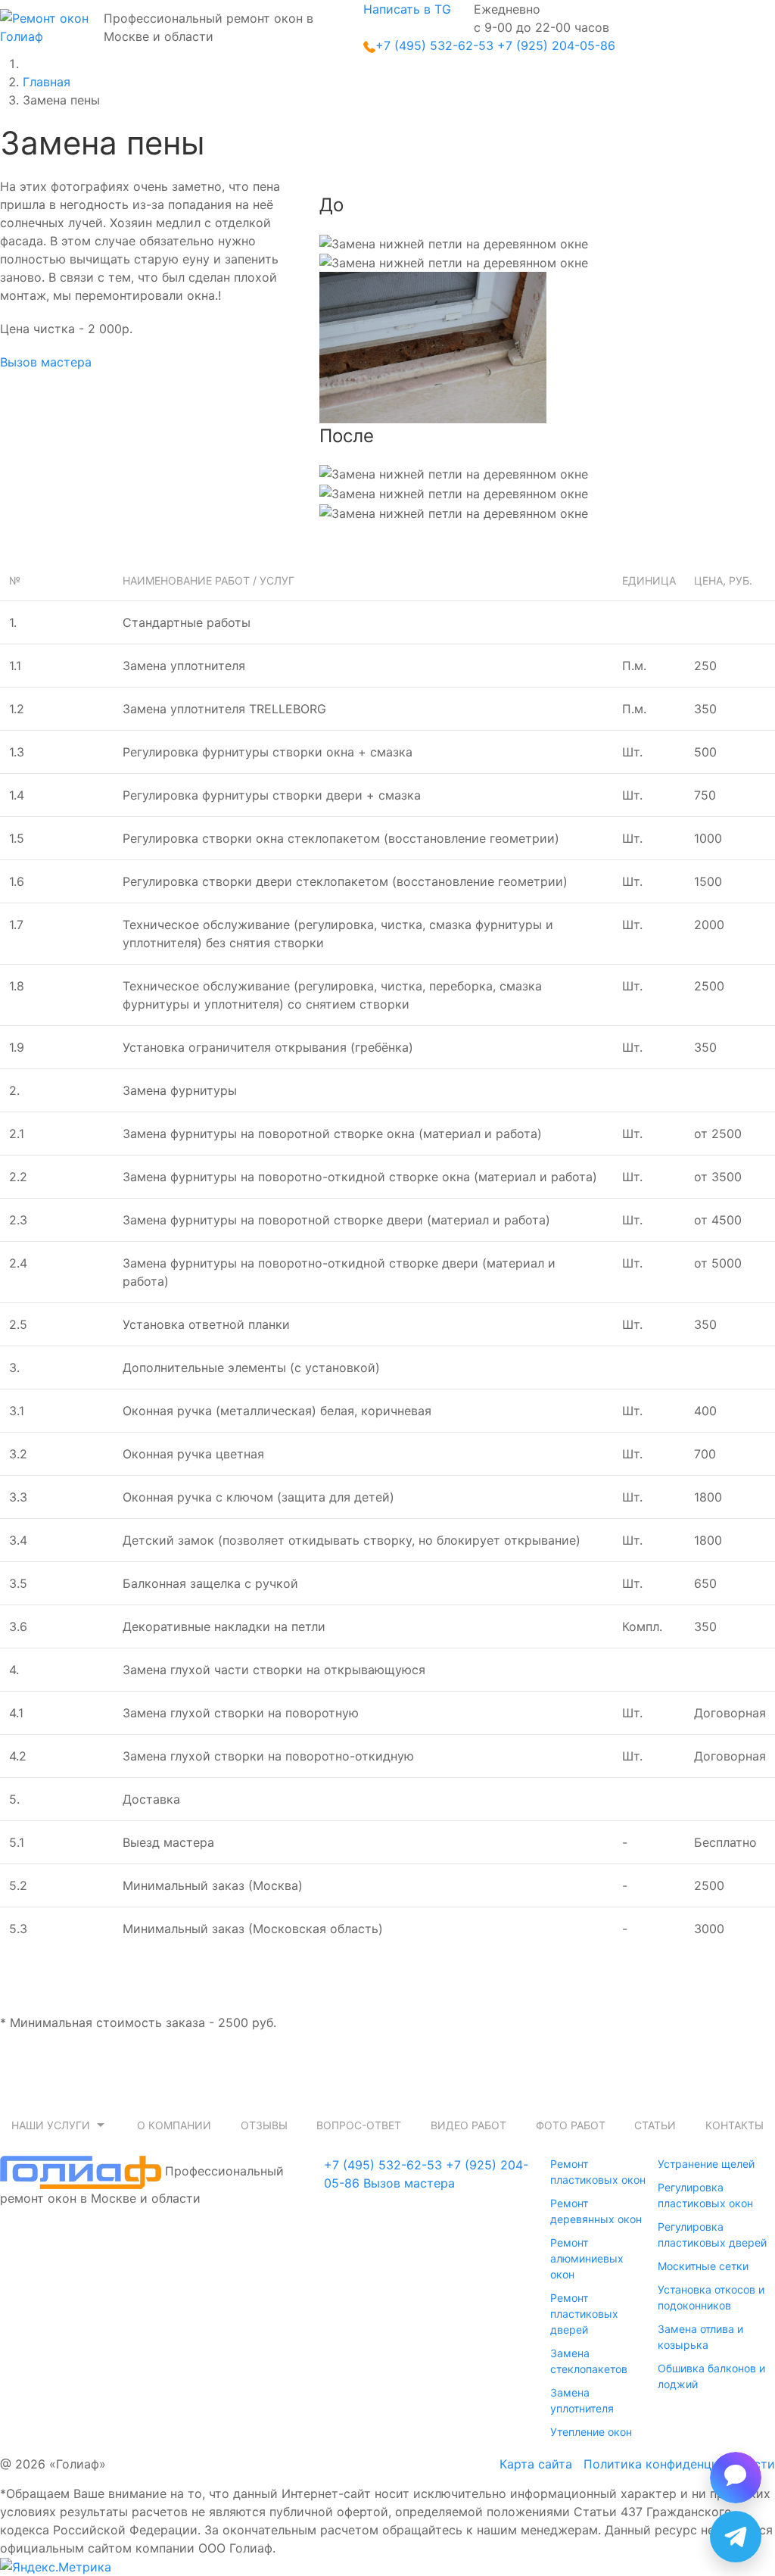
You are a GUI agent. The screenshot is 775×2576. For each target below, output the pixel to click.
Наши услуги (51, 2125)
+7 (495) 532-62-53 (434, 45)
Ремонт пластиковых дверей (584, 2314)
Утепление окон (591, 2432)
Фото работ (571, 2125)
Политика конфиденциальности (679, 2464)
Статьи (655, 2125)
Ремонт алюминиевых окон (587, 2258)
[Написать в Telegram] (736, 2537)
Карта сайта (536, 2464)
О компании (174, 2125)
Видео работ (468, 2125)
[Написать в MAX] (736, 2478)
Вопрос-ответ (359, 2125)
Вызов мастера (46, 362)
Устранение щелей (706, 2164)
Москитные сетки (703, 2266)
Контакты (735, 2125)
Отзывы (264, 2125)
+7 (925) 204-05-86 (556, 45)
